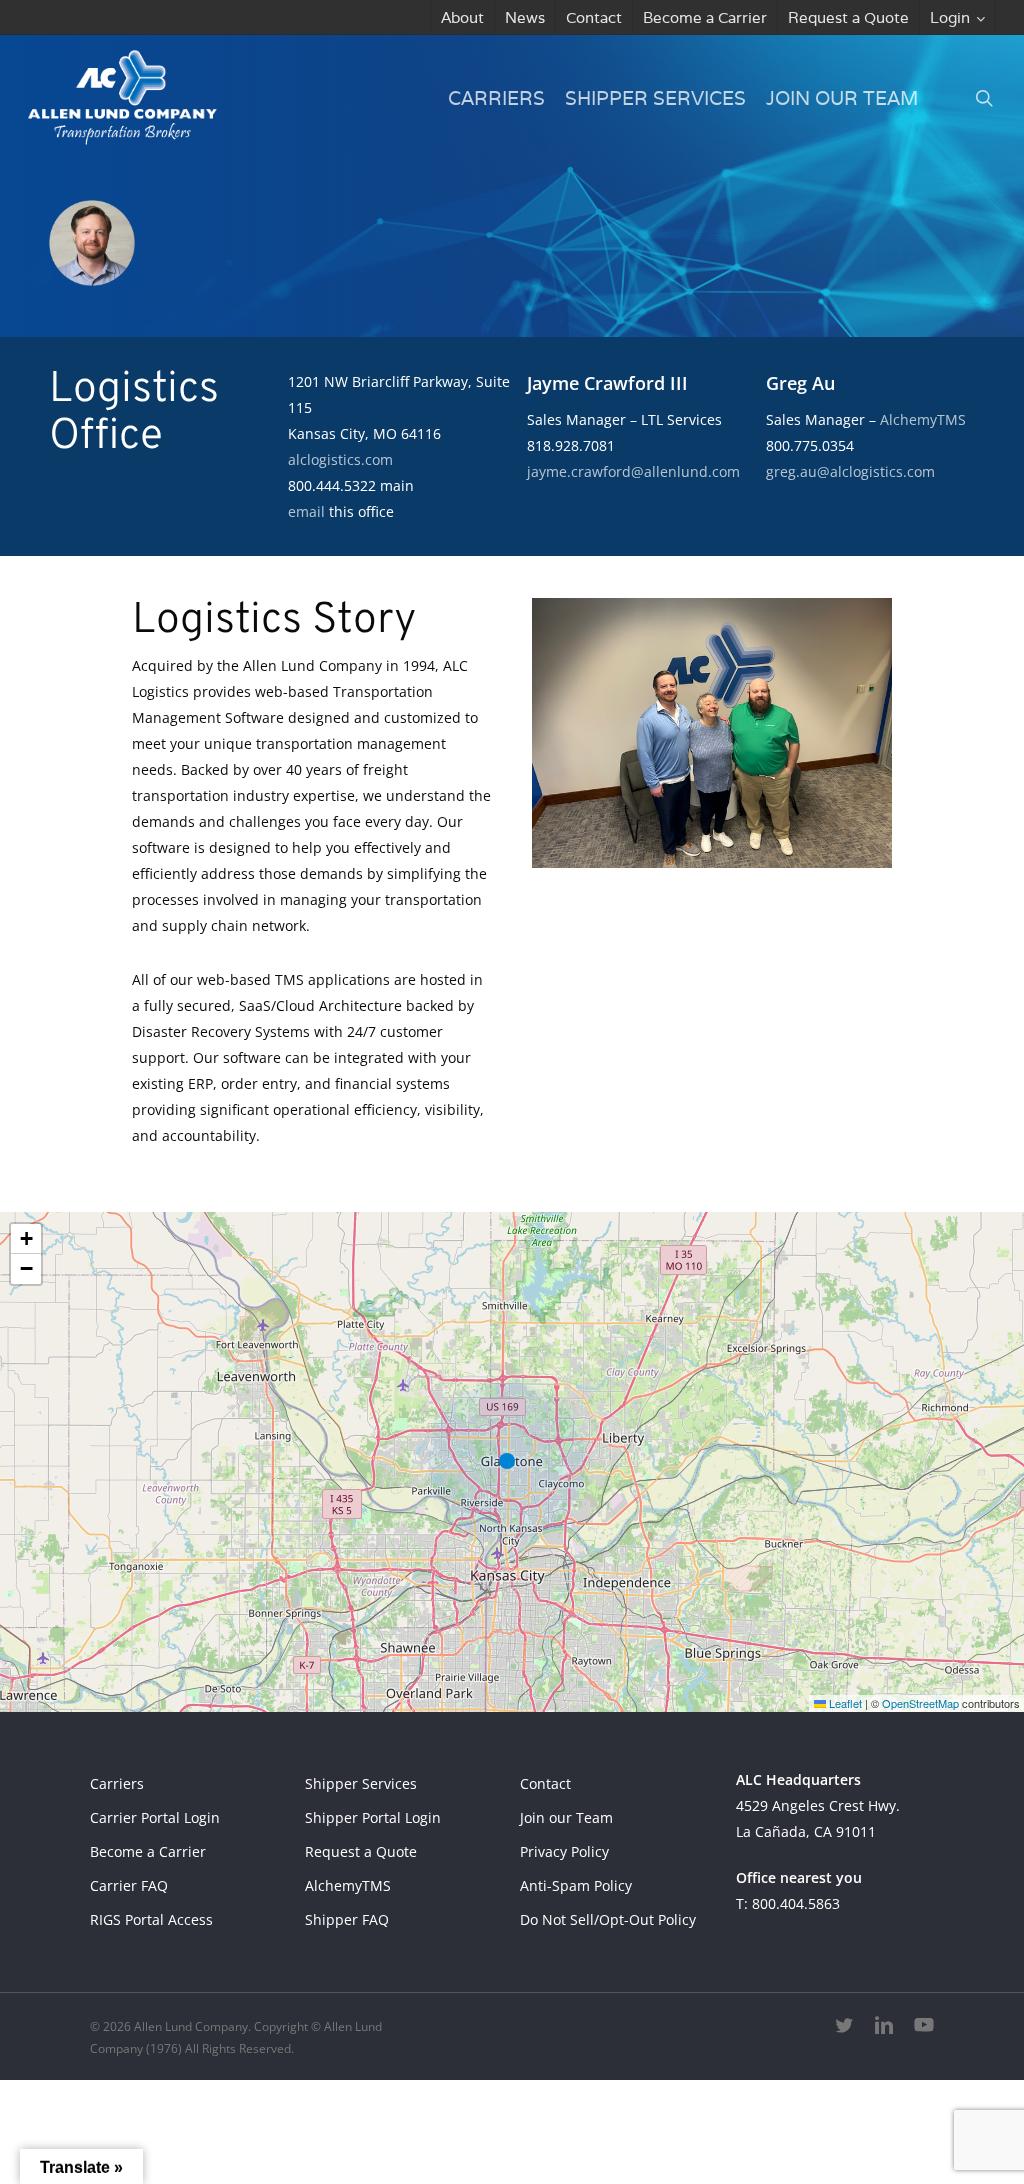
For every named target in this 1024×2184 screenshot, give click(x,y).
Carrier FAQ (129, 1885)
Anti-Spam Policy (576, 1885)
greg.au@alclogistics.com (850, 471)
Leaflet (844, 1703)
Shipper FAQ (347, 1919)
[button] (512, 1462)
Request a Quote (361, 1851)
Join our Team (566, 1817)
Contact (545, 1783)
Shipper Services (361, 1783)
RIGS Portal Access (151, 1919)
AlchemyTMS (923, 419)
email (306, 511)
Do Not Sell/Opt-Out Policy (608, 1919)
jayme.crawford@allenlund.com (633, 471)
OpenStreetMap (920, 1703)
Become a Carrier (148, 1851)
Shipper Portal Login (373, 1817)
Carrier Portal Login (155, 1817)
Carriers (117, 1783)
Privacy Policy (564, 1851)
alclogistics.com (340, 459)
